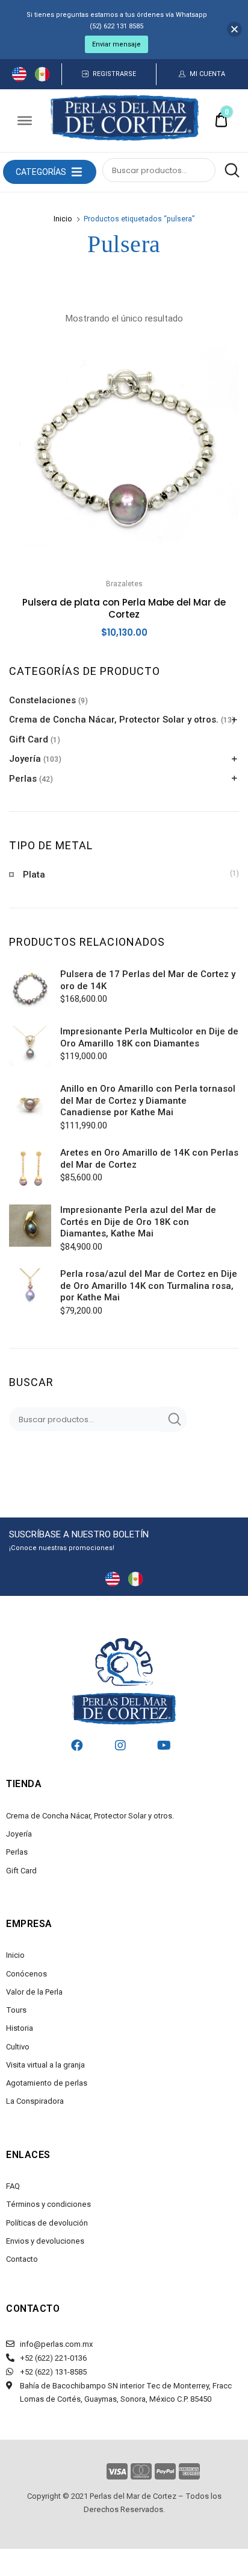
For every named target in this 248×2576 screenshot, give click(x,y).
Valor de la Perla (34, 1992)
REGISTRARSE (114, 74)
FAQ (13, 2186)
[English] (19, 78)
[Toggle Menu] (25, 121)
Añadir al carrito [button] (124, 660)
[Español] (42, 78)
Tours (16, 2010)
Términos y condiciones (48, 2204)
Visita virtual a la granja (45, 2065)
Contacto (22, 2259)
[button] (41, 172)
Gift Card (29, 739)
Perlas (23, 779)
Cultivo (18, 2047)
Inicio (63, 219)
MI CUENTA (207, 74)
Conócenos (26, 1974)
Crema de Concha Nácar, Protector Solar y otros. (114, 720)
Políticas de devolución (47, 2223)
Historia (20, 2028)
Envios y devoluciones (45, 2241)
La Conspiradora (35, 2101)
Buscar (229, 171)
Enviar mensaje (116, 44)
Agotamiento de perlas (47, 2083)
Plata (34, 875)
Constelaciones (42, 700)
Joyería (25, 759)
